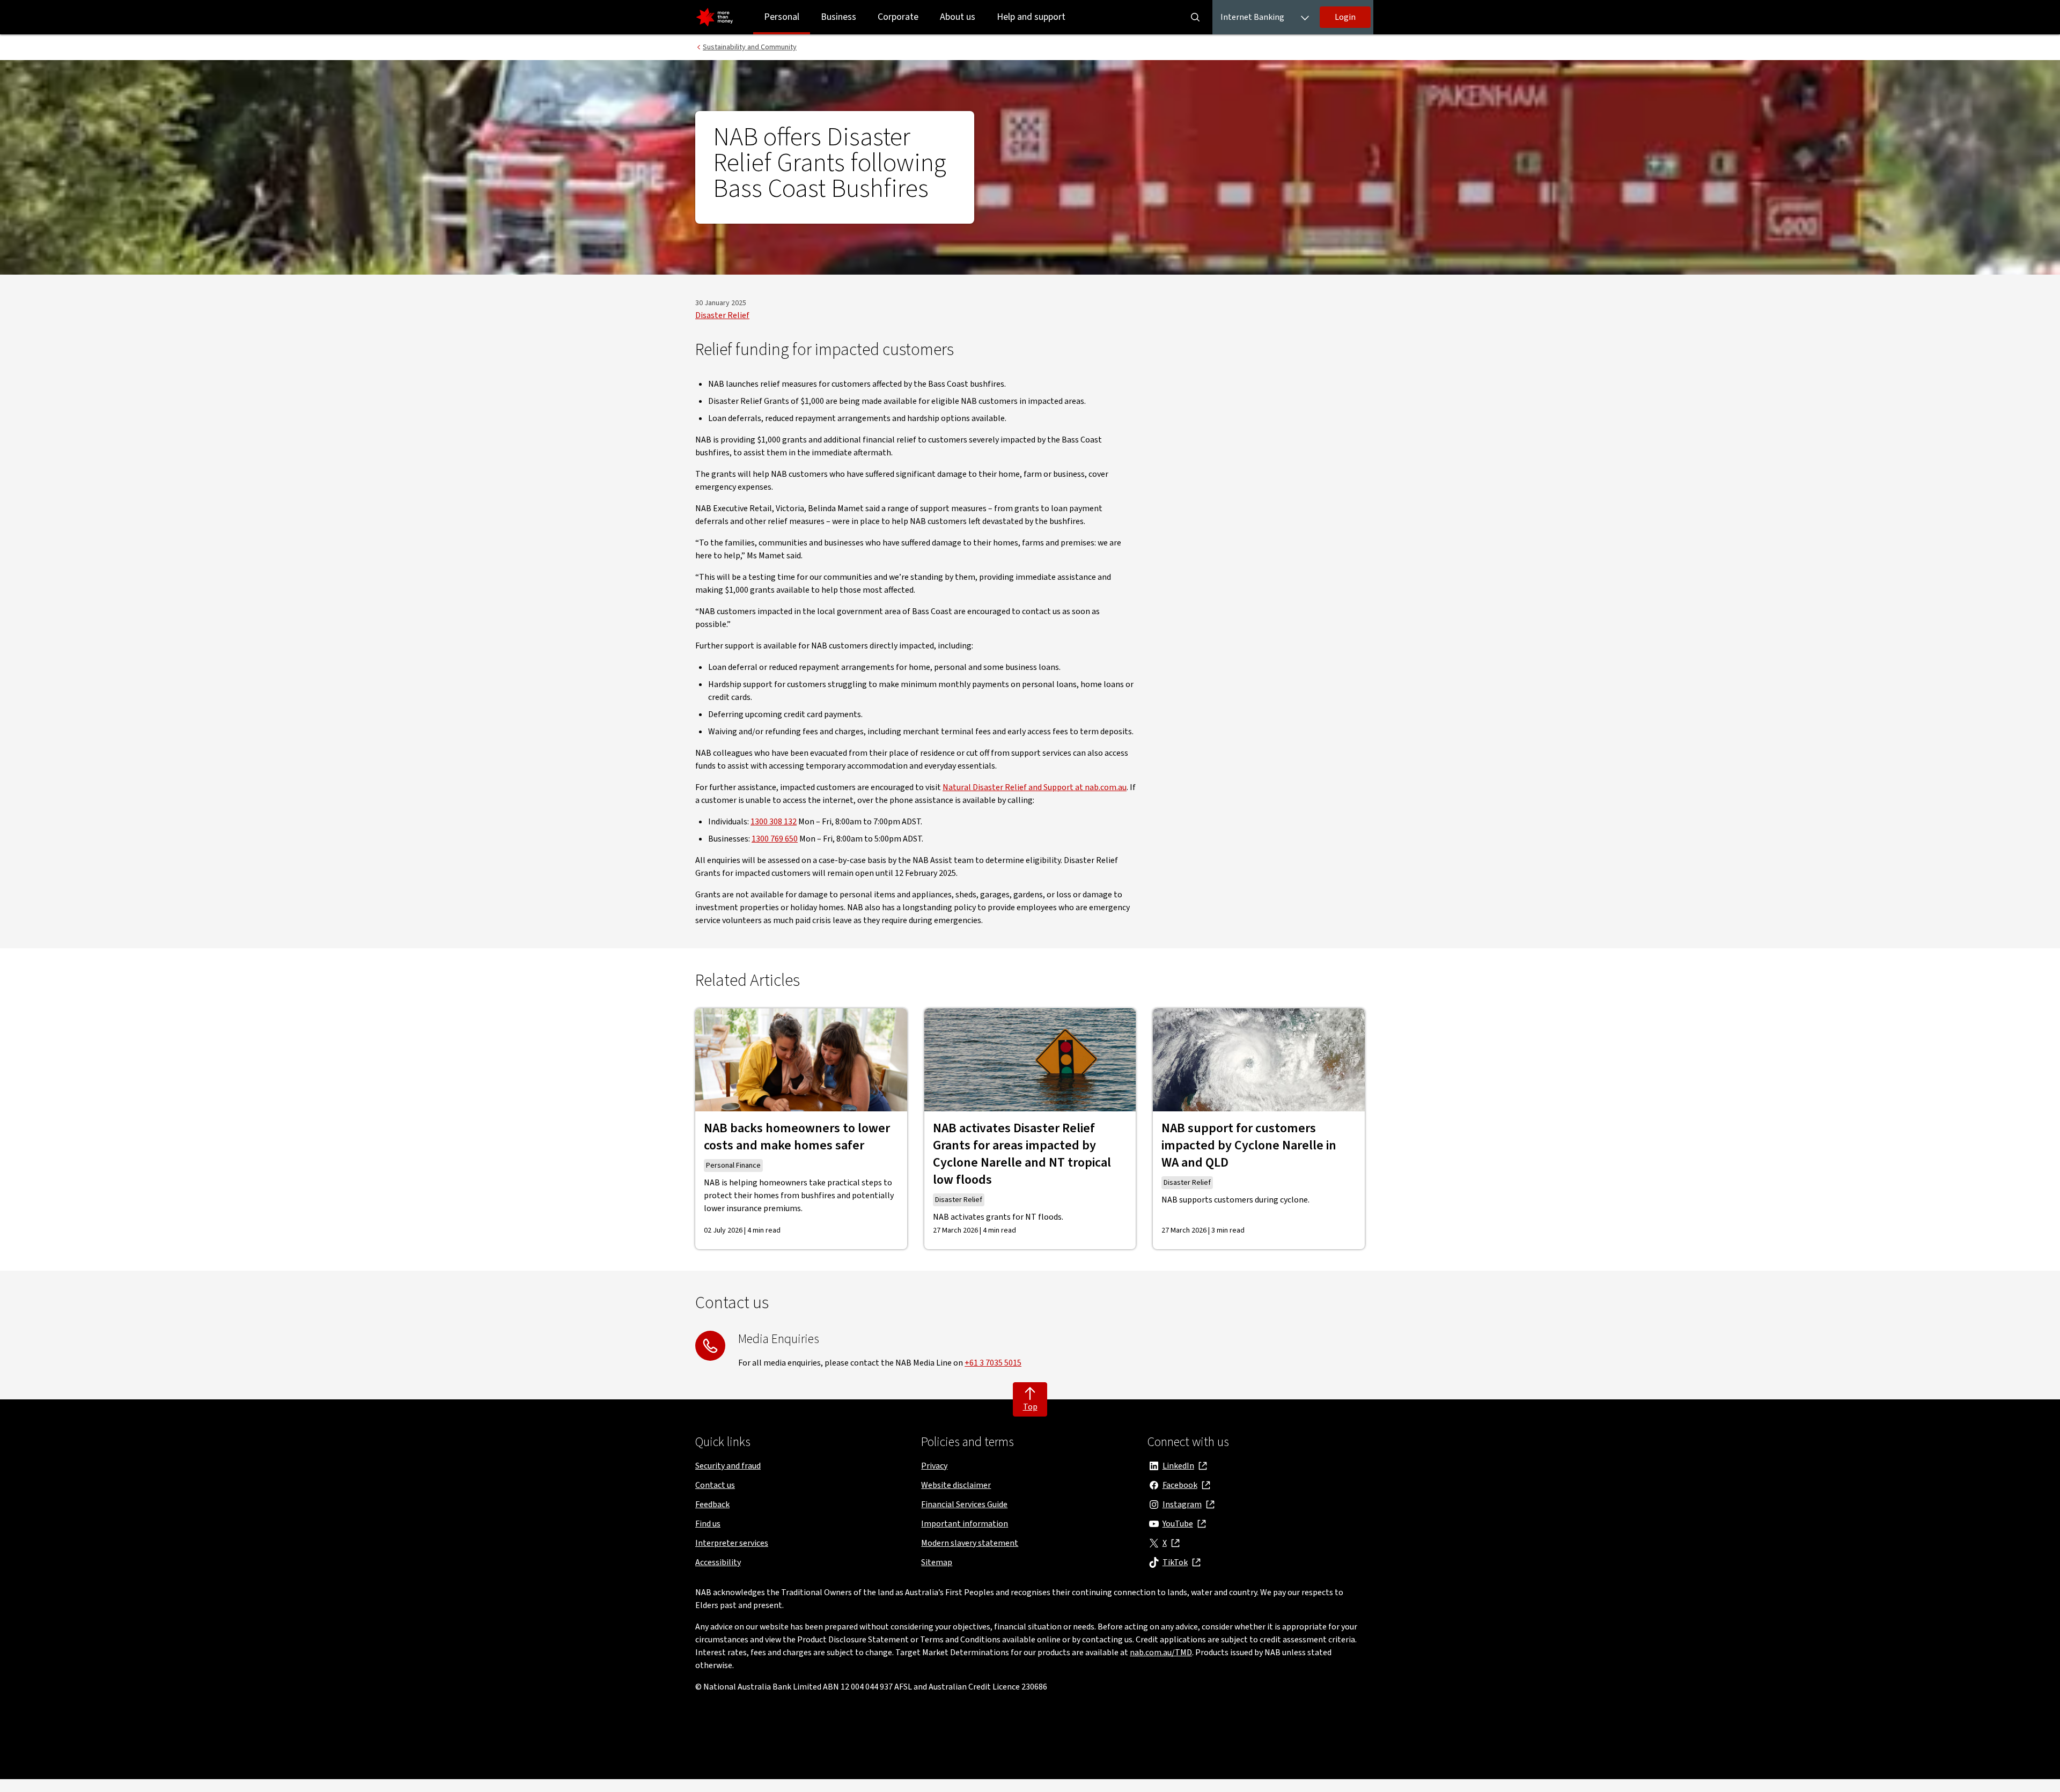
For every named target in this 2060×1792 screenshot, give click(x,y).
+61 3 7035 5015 (993, 1363)
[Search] (1195, 17)
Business (838, 17)
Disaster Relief (722, 315)
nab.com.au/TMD (1161, 1653)
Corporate (898, 17)
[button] (1345, 17)
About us (958, 17)
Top (1030, 1407)
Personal (782, 17)
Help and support (1031, 17)
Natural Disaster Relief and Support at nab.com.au (1035, 787)
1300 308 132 (774, 822)
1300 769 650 (775, 839)
